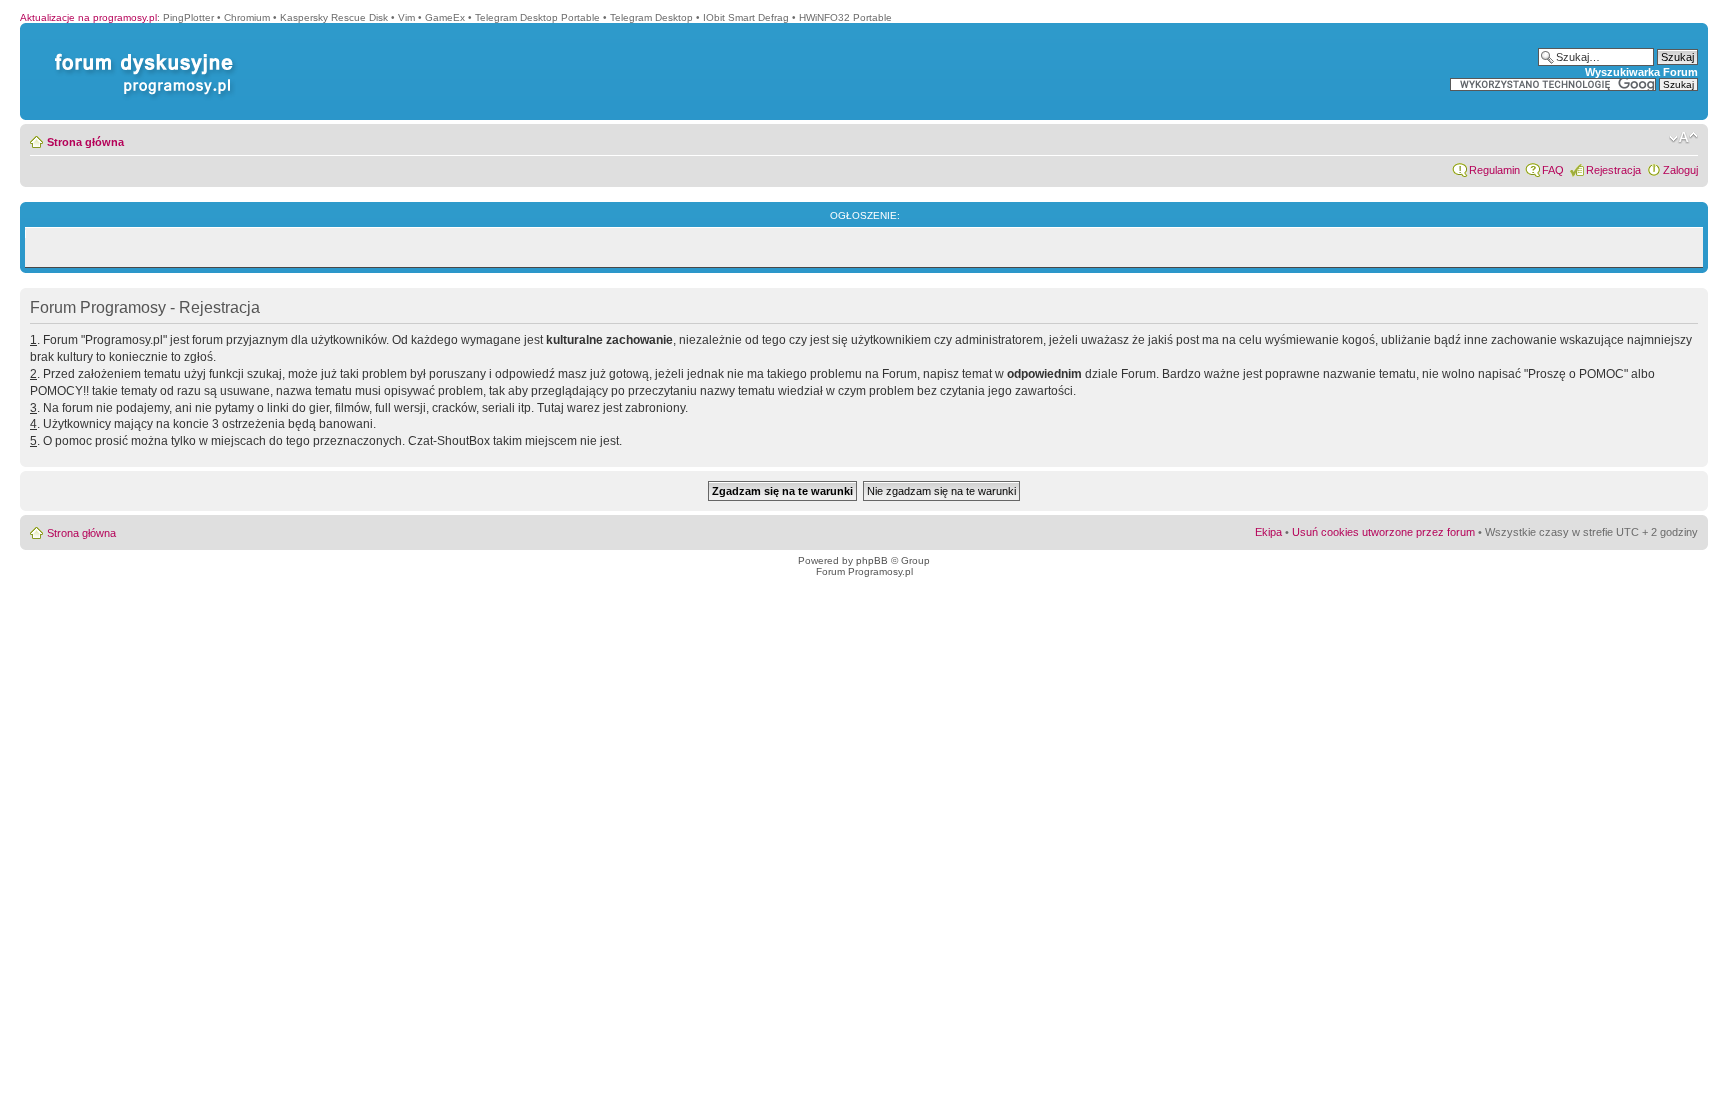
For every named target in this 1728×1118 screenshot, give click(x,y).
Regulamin (1494, 170)
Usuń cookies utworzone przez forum (1383, 532)
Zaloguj (1680, 170)
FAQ (1553, 170)
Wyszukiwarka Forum (1641, 72)
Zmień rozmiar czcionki (1683, 138)
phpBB (872, 560)
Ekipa (1268, 532)
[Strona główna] (140, 53)
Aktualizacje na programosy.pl (88, 17)
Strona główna (85, 142)
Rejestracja (1613, 170)
